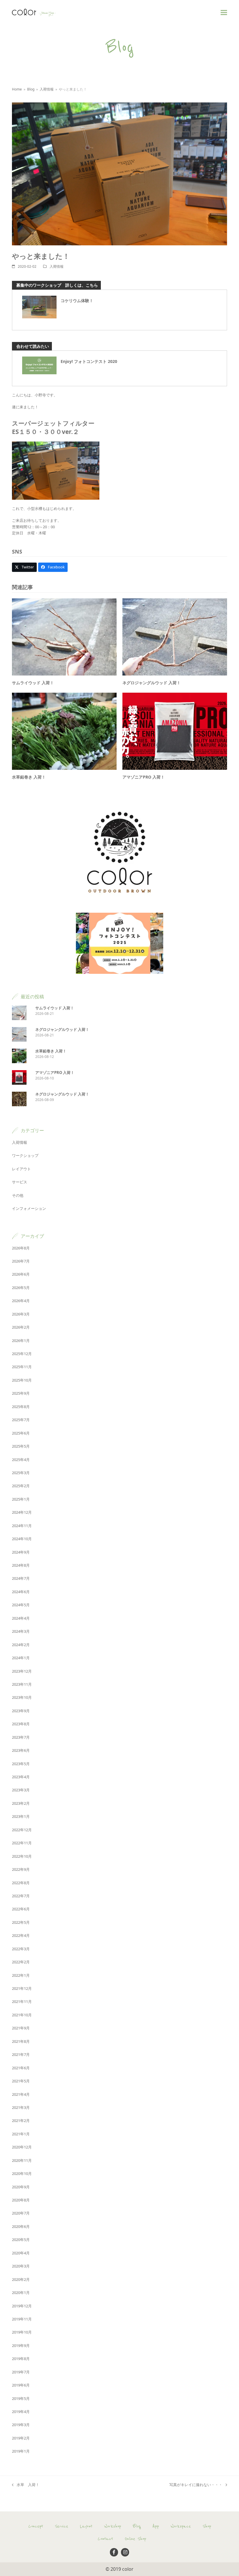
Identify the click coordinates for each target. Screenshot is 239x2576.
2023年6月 (21, 1750)
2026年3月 (21, 1314)
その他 (18, 1195)
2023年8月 (21, 1724)
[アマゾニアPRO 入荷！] (175, 731)
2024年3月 (21, 1631)
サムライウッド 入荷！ (33, 683)
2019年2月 (21, 2438)
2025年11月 (22, 1367)
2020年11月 (22, 2160)
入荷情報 (57, 266)
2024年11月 (22, 1526)
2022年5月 (21, 1922)
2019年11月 (22, 2319)
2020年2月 (21, 2279)
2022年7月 (21, 1896)
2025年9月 (21, 1393)
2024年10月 (22, 1539)
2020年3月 (21, 2266)
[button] (224, 12)
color (128, 2569)
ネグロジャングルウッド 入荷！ (152, 683)
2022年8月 (21, 1883)
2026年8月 (21, 1248)
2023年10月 (22, 1697)
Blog (137, 2526)
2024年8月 (21, 1565)
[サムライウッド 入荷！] (64, 637)
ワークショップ (25, 1155)
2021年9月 (21, 2028)
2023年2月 (21, 1803)
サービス (20, 1182)
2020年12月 (22, 2147)
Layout (86, 2526)
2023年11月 (22, 1684)
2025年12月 (22, 1354)
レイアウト (21, 1169)
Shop (207, 2526)
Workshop (113, 2526)
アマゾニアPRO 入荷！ (144, 777)
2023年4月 (21, 1777)
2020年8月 (21, 2200)
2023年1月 (21, 1816)
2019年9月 (21, 2345)
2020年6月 (21, 2226)
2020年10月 (22, 2173)
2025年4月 (21, 1460)
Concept (36, 2526)
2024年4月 (21, 1618)
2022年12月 (22, 1830)
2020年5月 (21, 2240)
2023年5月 (21, 1764)
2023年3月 (21, 1790)
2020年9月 (21, 2187)
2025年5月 (21, 1446)
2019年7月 (21, 2372)
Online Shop (135, 2539)
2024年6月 (21, 1592)
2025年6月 (21, 1433)
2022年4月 (21, 1935)
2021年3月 (21, 2107)
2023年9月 (21, 1711)
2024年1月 (21, 1658)
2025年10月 (22, 1380)
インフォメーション (29, 1208)
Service (61, 2526)
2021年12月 (22, 1988)
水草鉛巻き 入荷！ (29, 777)
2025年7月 (21, 1420)
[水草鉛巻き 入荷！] (64, 731)
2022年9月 (21, 1869)
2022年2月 (21, 1962)
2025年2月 (21, 1486)
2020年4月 (21, 2253)
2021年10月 (22, 2015)
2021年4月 (21, 2094)
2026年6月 (21, 1274)
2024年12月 (22, 1512)
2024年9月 (21, 1552)
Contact (105, 2539)
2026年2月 (21, 1327)
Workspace (181, 2526)
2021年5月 (21, 2081)
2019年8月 (21, 2359)
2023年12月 (22, 1671)
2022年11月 (22, 1843)
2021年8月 (21, 2041)
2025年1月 (21, 1499)
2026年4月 (21, 1301)
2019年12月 (22, 2306)
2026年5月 (21, 1288)
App (156, 2526)
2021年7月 (21, 2054)
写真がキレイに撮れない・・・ (196, 2485)
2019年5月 (21, 2398)
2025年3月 (21, 1473)
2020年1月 (21, 2293)
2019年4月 (21, 2412)
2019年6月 (21, 2385)
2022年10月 (22, 1856)
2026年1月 (21, 1341)
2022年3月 (21, 1949)
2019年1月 (21, 2451)
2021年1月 (21, 2134)
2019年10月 (22, 2332)
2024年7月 (21, 1578)
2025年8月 (21, 1407)
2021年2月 (21, 2121)
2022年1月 (21, 1975)
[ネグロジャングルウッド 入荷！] (175, 637)
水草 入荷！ (26, 2485)
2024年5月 (21, 1605)
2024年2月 (21, 1645)
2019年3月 (21, 2425)
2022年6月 (21, 1909)
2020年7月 (21, 2213)
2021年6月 (21, 2068)
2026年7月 (21, 1261)
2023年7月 (21, 1737)
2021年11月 (22, 2001)
